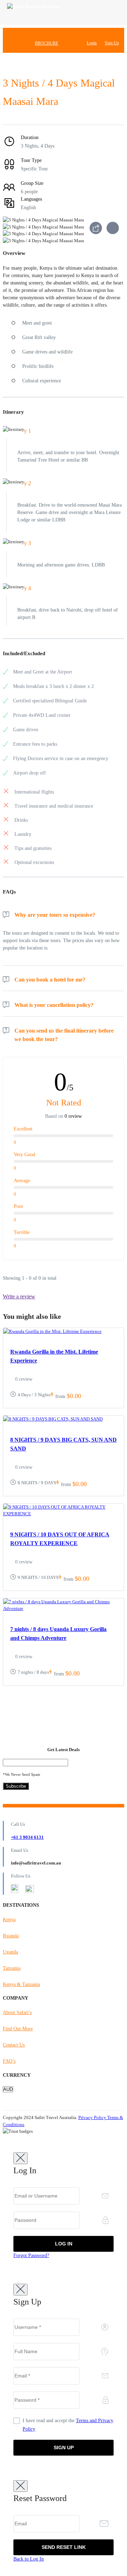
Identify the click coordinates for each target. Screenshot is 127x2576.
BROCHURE (47, 43)
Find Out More (18, 2029)
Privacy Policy (93, 2117)
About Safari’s (17, 2013)
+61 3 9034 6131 (27, 1837)
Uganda (10, 1952)
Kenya (9, 1920)
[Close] (20, 2158)
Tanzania (12, 1968)
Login (92, 43)
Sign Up (112, 43)
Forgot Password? (31, 2255)
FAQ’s (9, 2061)
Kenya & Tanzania (21, 1984)
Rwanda (11, 1936)
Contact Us (14, 2045)
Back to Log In (29, 2559)
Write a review (19, 1296)
